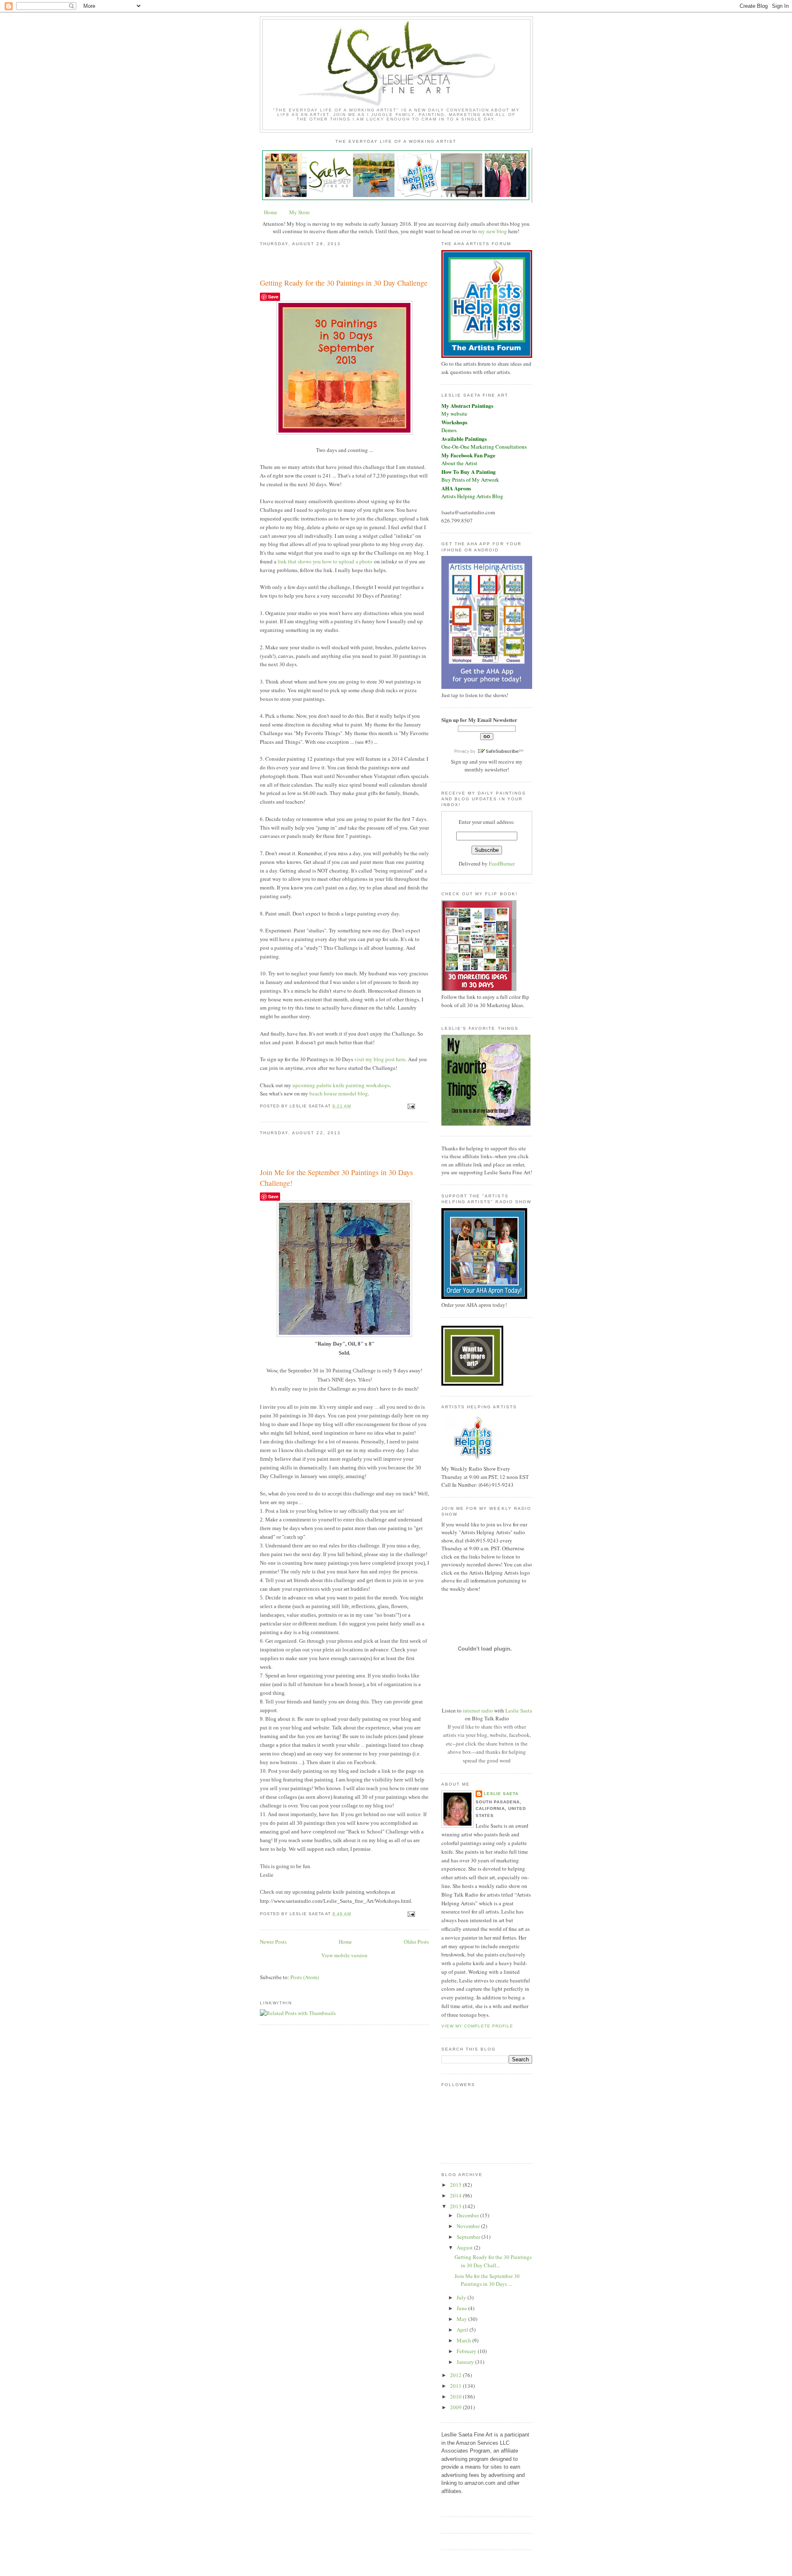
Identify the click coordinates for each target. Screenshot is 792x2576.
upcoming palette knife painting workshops (341, 1085)
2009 (456, 2407)
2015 (456, 2185)
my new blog (493, 231)
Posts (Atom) (305, 1977)
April (463, 2330)
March (464, 2340)
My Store (299, 212)
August (465, 2247)
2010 (456, 2396)
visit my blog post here (380, 1059)
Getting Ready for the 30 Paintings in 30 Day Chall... (493, 2261)
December (468, 2215)
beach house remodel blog (339, 1093)
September (469, 2237)
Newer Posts (273, 1942)
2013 (456, 2206)
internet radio (478, 1710)
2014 (456, 2195)
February (467, 2351)
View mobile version (344, 1955)
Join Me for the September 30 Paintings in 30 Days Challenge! (336, 1177)
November (469, 2226)
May (462, 2319)
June (462, 2308)
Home (271, 212)
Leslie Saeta (519, 1710)
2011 (456, 2386)
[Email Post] (410, 1106)
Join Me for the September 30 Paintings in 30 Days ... (487, 2280)
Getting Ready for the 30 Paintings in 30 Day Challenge (344, 283)
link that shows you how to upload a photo (325, 561)
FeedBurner (502, 863)
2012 (456, 2375)
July (462, 2297)
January (466, 2362)
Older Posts (416, 1942)
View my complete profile (477, 2026)
